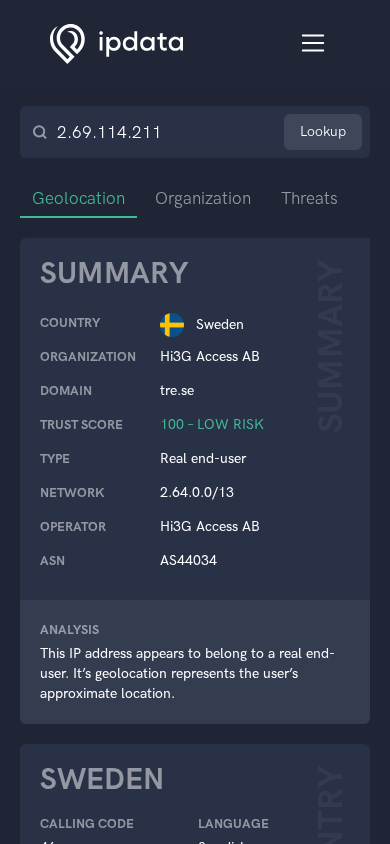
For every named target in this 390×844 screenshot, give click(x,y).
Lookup (323, 131)
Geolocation (78, 198)
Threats (309, 198)
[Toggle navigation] (313, 43)
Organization (203, 198)
